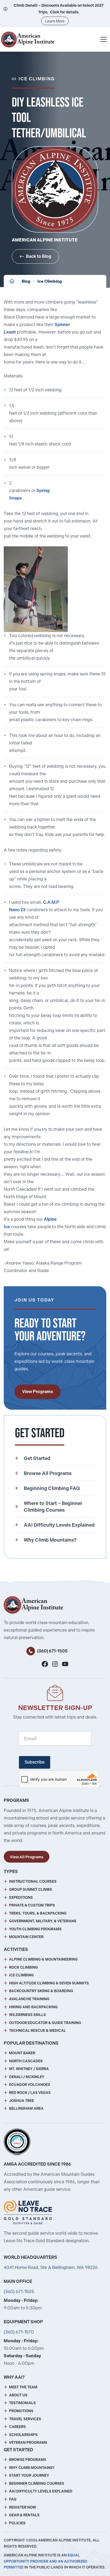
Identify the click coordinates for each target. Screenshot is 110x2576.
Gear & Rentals (24, 2515)
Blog (26, 281)
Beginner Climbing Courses (37, 2484)
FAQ (13, 2499)
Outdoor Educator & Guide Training (45, 2023)
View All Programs (27, 1857)
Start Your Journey (29, 2475)
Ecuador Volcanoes (30, 2085)
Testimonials (22, 2403)
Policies (17, 2523)
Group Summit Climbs (31, 1890)
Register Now (23, 2507)
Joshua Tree (21, 2101)
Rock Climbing (23, 1967)
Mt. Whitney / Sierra (29, 2069)
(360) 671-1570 (19, 2332)
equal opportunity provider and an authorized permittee (46, 2561)
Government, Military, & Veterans (43, 1921)
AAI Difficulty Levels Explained (41, 2491)
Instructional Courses (33, 1881)
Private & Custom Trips (32, 1905)
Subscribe (35, 1762)
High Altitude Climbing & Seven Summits (49, 1983)
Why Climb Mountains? (32, 2468)
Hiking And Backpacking (33, 2007)
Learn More (55, 21)
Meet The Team (23, 2387)
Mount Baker (22, 2053)
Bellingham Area (26, 2108)
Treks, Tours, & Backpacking (38, 1913)
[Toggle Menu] (104, 39)
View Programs (38, 1392)
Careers (17, 2427)
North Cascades (26, 2061)
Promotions (21, 2411)
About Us (18, 2395)
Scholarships (23, 2435)
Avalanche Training (29, 1999)
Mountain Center (26, 1937)
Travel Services (25, 2419)
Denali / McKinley (27, 2077)
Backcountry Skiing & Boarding (41, 1991)
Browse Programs (28, 2460)
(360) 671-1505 (52, 1651)
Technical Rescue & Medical (38, 2031)
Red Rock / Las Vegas (30, 2093)
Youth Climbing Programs (35, 1929)
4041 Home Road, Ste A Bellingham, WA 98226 (51, 2267)
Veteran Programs (28, 2443)
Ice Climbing (50, 281)
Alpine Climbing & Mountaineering (43, 1959)
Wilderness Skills (27, 2015)
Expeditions (21, 1898)
